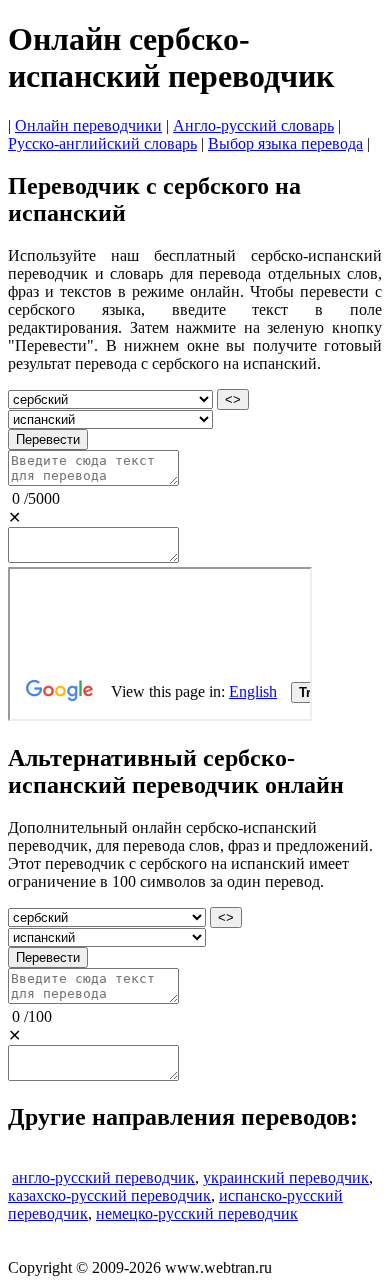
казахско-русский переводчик (109, 1195)
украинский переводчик (286, 1177)
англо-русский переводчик (103, 1177)
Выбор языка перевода (285, 143)
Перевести (48, 439)
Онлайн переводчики (88, 125)
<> (233, 399)
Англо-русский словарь (253, 125)
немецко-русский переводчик (197, 1213)
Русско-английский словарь (102, 143)
